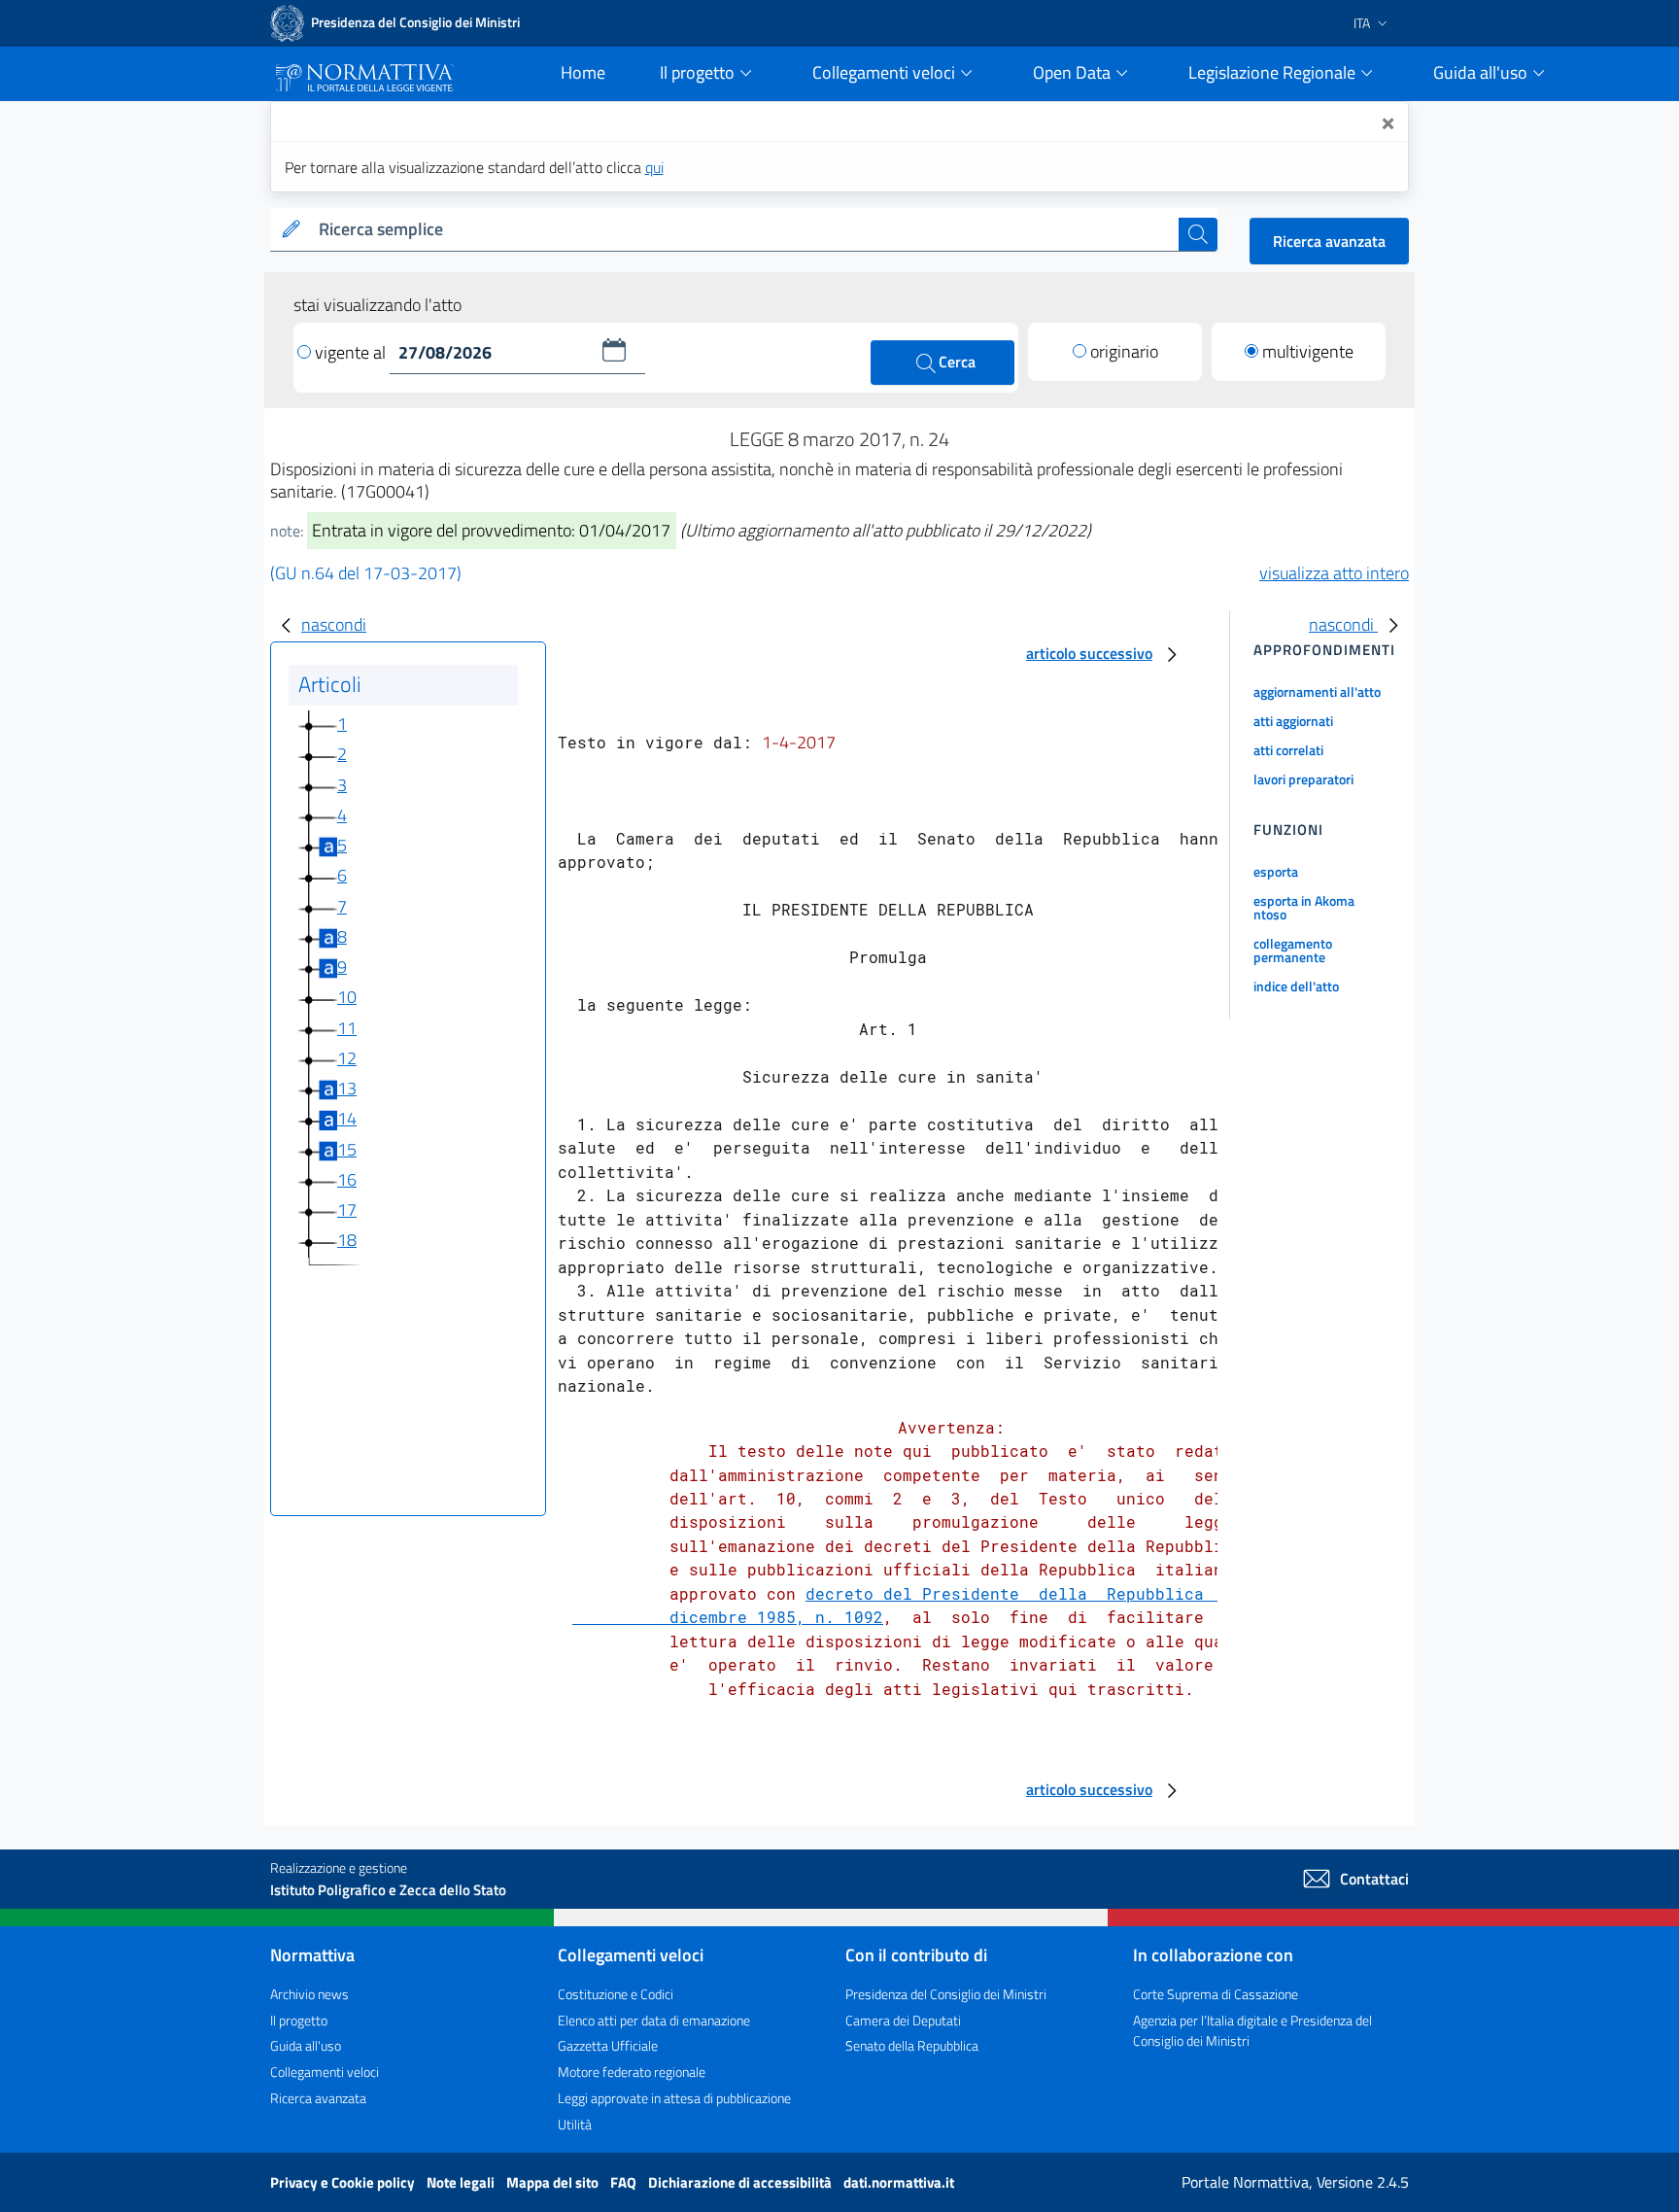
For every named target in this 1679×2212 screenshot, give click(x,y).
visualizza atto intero (1334, 573)
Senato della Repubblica (912, 2045)
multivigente (1308, 351)
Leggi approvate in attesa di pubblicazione (674, 2098)
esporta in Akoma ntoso (1304, 907)
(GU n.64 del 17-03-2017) (366, 573)
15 (347, 1149)
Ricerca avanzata (1329, 241)
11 (347, 1028)
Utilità (575, 2124)
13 (347, 1088)
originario (1124, 351)
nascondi (334, 624)
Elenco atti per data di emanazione (654, 2020)
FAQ (625, 2182)
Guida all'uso (306, 2045)
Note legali (462, 2182)
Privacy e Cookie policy (344, 2182)
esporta (1276, 871)
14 (347, 1118)
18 (347, 1240)
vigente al (352, 352)
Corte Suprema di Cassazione (1216, 1994)
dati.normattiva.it (899, 2182)
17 (347, 1210)
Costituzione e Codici (616, 1994)
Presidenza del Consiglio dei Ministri (946, 1994)
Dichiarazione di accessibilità (741, 2182)
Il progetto (299, 2020)
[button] (614, 350)
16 (347, 1179)
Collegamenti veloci (325, 2072)
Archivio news (309, 1994)
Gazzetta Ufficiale (608, 2045)
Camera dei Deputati (903, 2020)
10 (347, 997)
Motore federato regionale (632, 2072)
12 (347, 1058)
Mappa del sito (554, 2182)
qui (654, 167)
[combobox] (745, 230)
